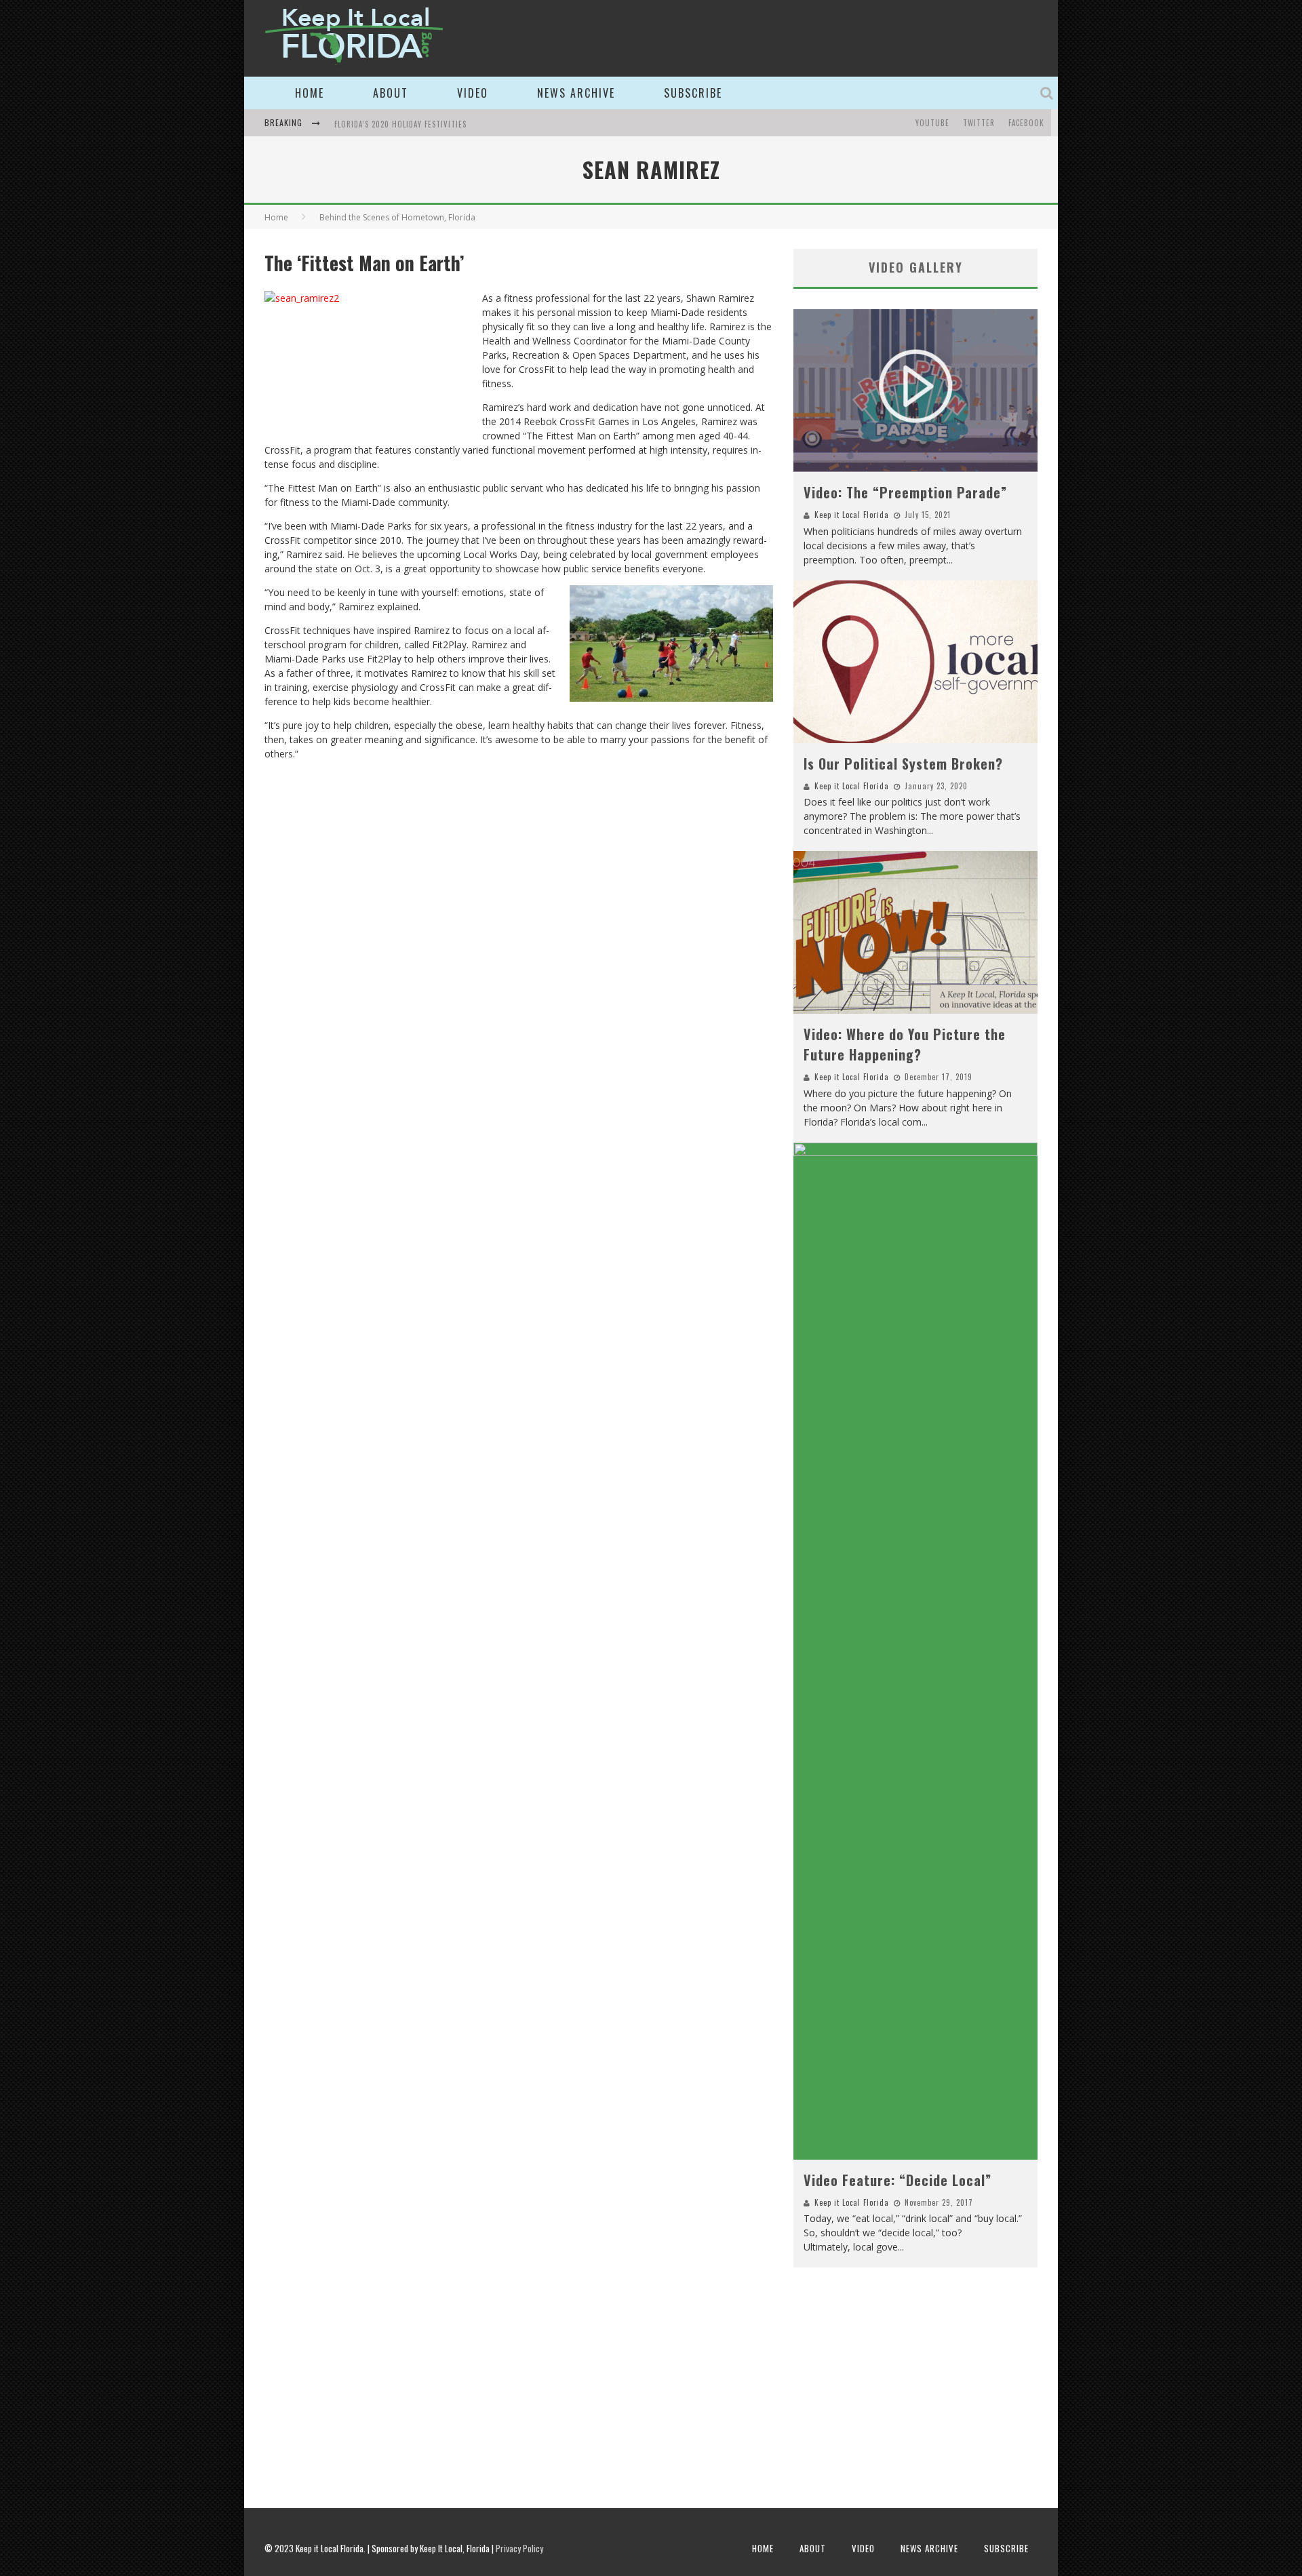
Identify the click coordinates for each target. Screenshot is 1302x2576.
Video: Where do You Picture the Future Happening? (905, 1044)
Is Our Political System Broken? (903, 764)
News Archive (576, 93)
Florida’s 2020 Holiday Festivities (400, 124)
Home (310, 93)
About (391, 93)
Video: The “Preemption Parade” (905, 492)
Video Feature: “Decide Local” (897, 2180)
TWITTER (979, 123)
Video (473, 93)
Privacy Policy (519, 2548)
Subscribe (693, 93)
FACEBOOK (1026, 123)
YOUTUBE (932, 123)
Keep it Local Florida (852, 515)
